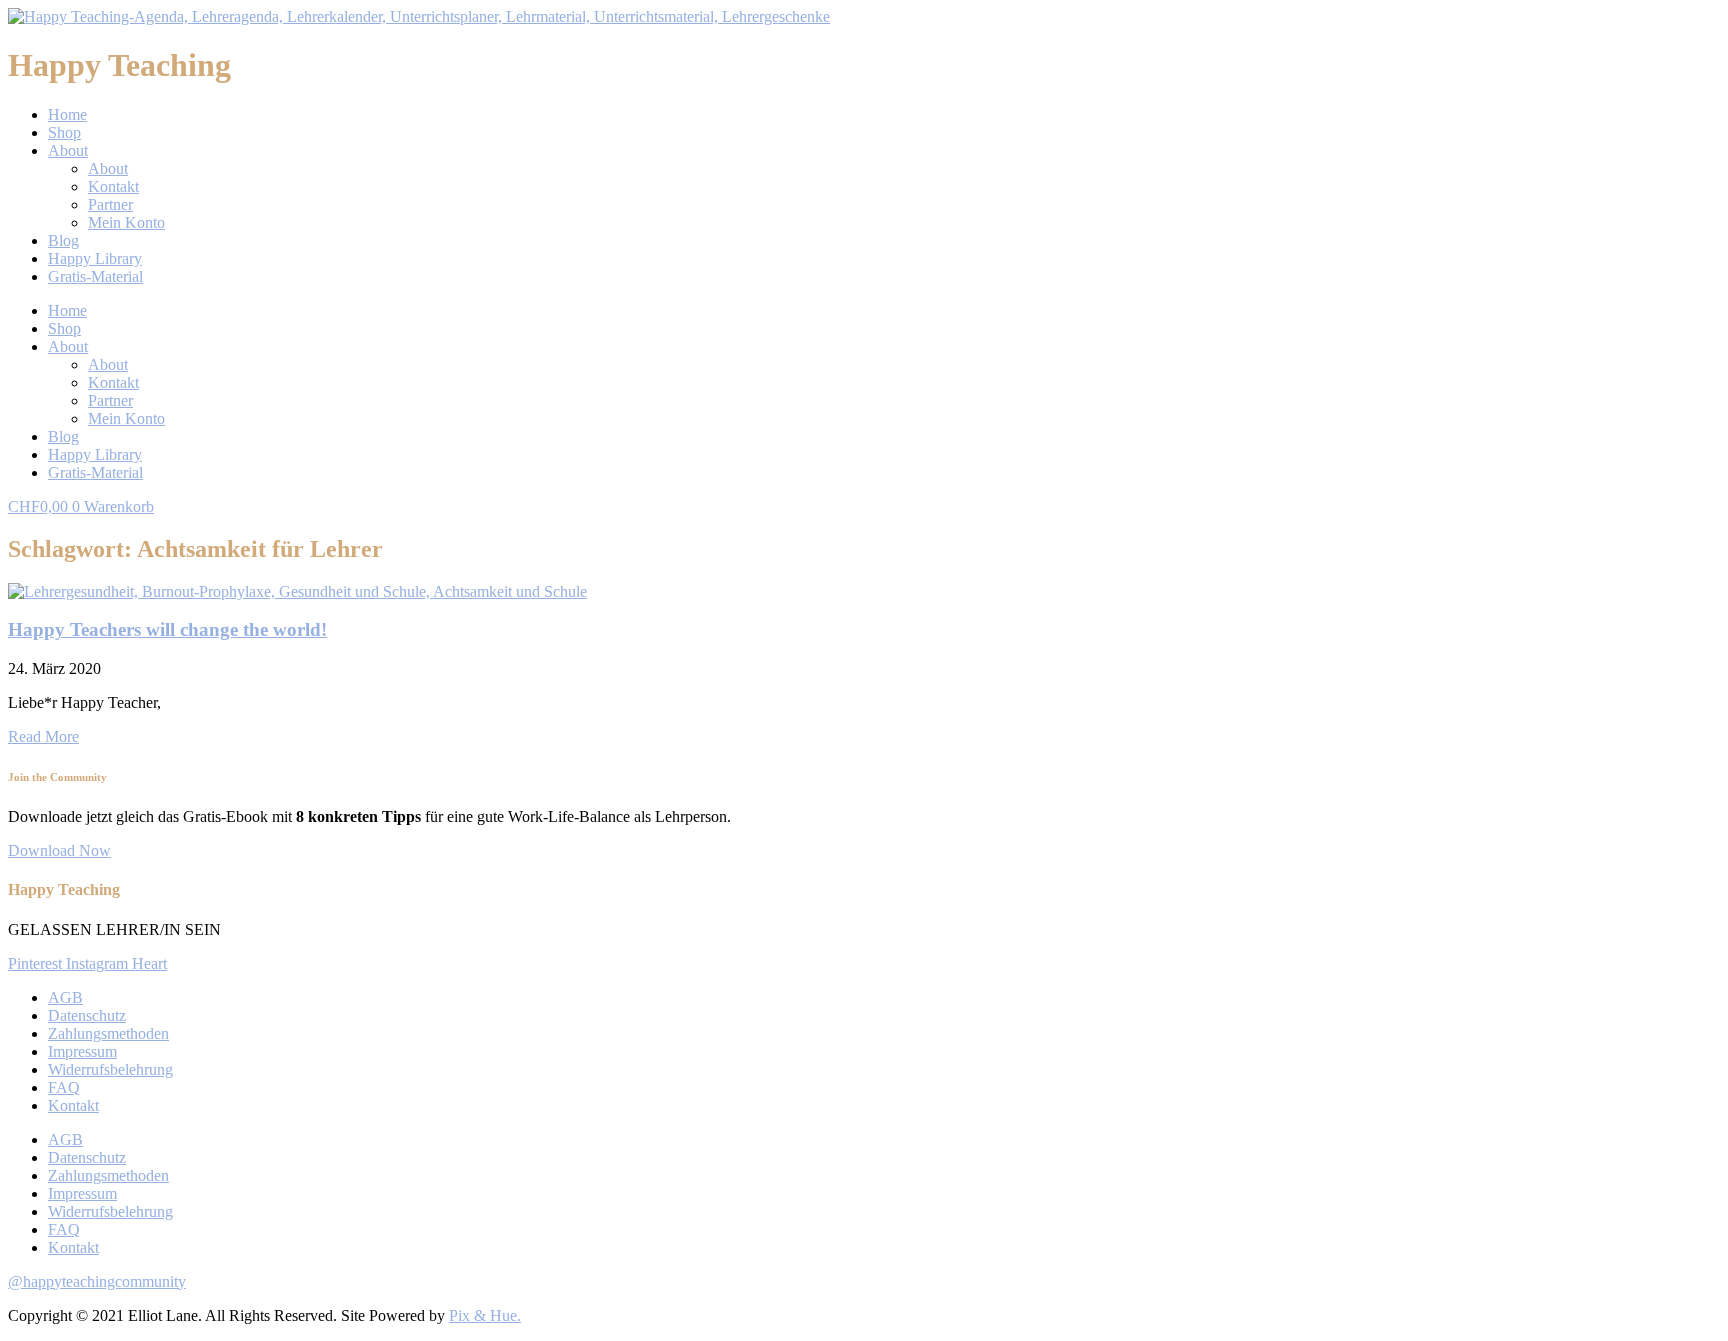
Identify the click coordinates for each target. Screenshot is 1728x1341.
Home (67, 114)
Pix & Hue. (485, 1315)
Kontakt (113, 186)
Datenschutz (87, 1015)
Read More (43, 736)
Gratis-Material (95, 276)
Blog (63, 240)
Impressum (82, 1051)
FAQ (64, 1087)
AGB (65, 997)
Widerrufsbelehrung (110, 1069)
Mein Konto (126, 222)
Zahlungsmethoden (108, 1033)
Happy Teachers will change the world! (167, 629)
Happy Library (95, 258)
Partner (110, 204)
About (68, 150)
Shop (64, 132)
